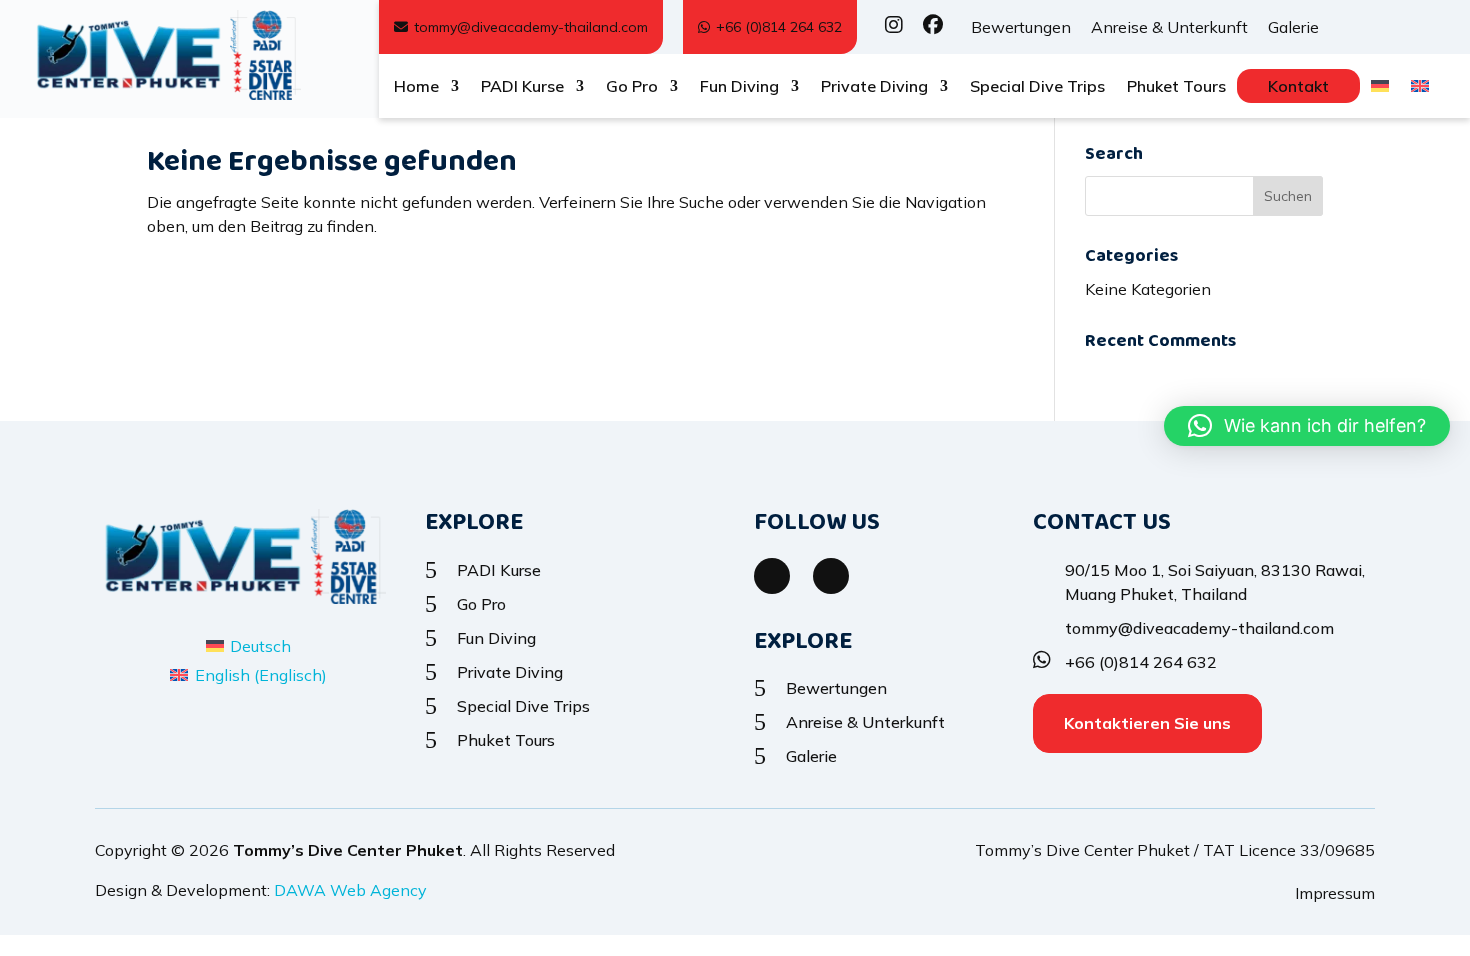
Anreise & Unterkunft (1169, 27)
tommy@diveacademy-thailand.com (531, 27)
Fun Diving (739, 87)
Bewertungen (1021, 27)
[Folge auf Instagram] (831, 576)
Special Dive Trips (1037, 87)
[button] (1307, 426)
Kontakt (1298, 86)
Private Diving (874, 87)
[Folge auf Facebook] (772, 576)
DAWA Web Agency (350, 890)
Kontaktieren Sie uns (1147, 723)
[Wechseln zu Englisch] (1420, 90)
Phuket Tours (1176, 87)
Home (416, 87)
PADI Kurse (522, 87)
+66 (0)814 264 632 (779, 27)
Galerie (1293, 27)
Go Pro (632, 87)
